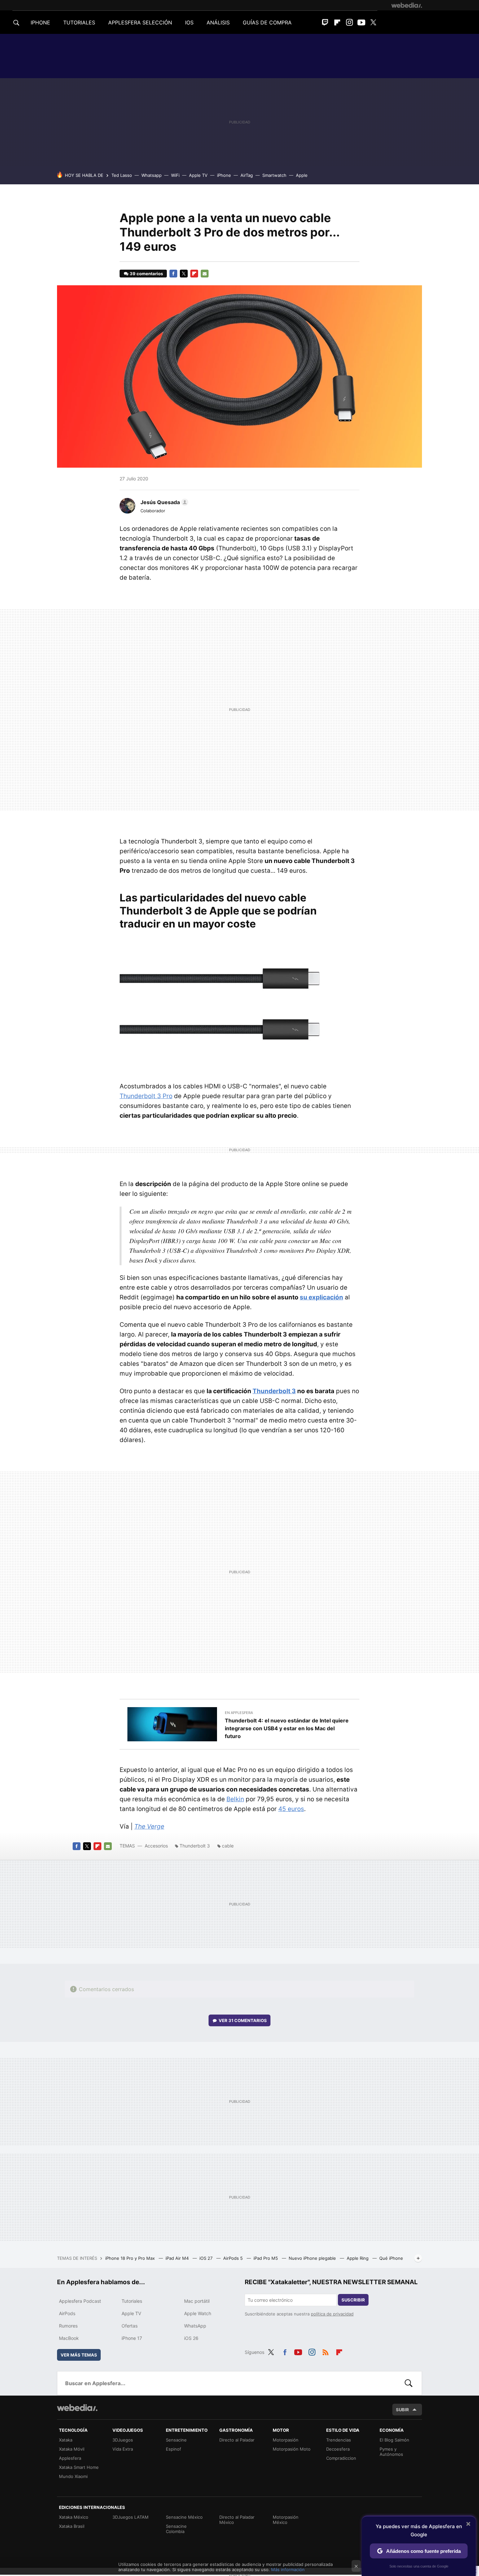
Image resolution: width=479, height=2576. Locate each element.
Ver (243, 2020)
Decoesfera (338, 2449)
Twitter (373, 22)
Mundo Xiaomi (73, 2476)
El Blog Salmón (394, 2440)
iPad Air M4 (178, 2258)
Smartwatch (274, 175)
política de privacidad (332, 2314)
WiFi (175, 175)
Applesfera (70, 2458)
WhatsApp (195, 2326)
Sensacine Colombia (176, 2529)
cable (228, 1846)
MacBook (69, 2338)
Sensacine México (184, 2517)
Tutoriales (132, 2301)
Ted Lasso (122, 175)
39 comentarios (146, 274)
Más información (288, 2569)
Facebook (173, 274)
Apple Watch (198, 2313)
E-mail (205, 274)
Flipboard (337, 22)
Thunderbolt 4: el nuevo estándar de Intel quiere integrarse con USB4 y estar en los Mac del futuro (287, 1728)
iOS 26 (191, 2338)
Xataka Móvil (72, 2449)
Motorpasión (286, 2440)
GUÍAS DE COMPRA (267, 22)
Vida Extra (123, 2449)
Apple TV (198, 175)
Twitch (325, 22)
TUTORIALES (79, 22)
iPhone (224, 175)
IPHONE (40, 22)
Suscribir (353, 2300)
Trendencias (339, 2440)
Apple (302, 175)
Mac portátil (197, 2301)
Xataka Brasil (72, 2526)
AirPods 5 (234, 2258)
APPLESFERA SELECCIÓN (140, 22)
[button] (163, 502)
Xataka (66, 2440)
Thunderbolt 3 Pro (146, 1096)
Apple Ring (358, 2258)
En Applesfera (239, 1713)
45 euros (291, 1809)
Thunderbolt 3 (274, 1391)
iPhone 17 (132, 2338)
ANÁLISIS (218, 22)
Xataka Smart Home (79, 2467)
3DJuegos (123, 2440)
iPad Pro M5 (266, 2258)
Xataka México (74, 2517)
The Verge (149, 1826)
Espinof (174, 2449)
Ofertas (130, 2326)
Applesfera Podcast (80, 2301)
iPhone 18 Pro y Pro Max (131, 2258)
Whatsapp (152, 175)
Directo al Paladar (237, 2440)
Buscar (409, 2383)
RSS (326, 2351)
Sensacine (176, 2440)
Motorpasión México (286, 2520)
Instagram (349, 22)
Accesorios (156, 1846)
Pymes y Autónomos (391, 2452)
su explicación (321, 1297)
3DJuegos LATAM (131, 2517)
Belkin (235, 1799)
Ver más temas (79, 2355)
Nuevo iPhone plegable (313, 2258)
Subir (402, 2410)
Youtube (361, 22)
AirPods (67, 2313)
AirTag (247, 175)
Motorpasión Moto (292, 2449)
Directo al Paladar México (237, 2520)
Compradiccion (341, 2458)
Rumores (68, 2326)
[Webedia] (407, 5)
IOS (189, 22)
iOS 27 (207, 2258)
